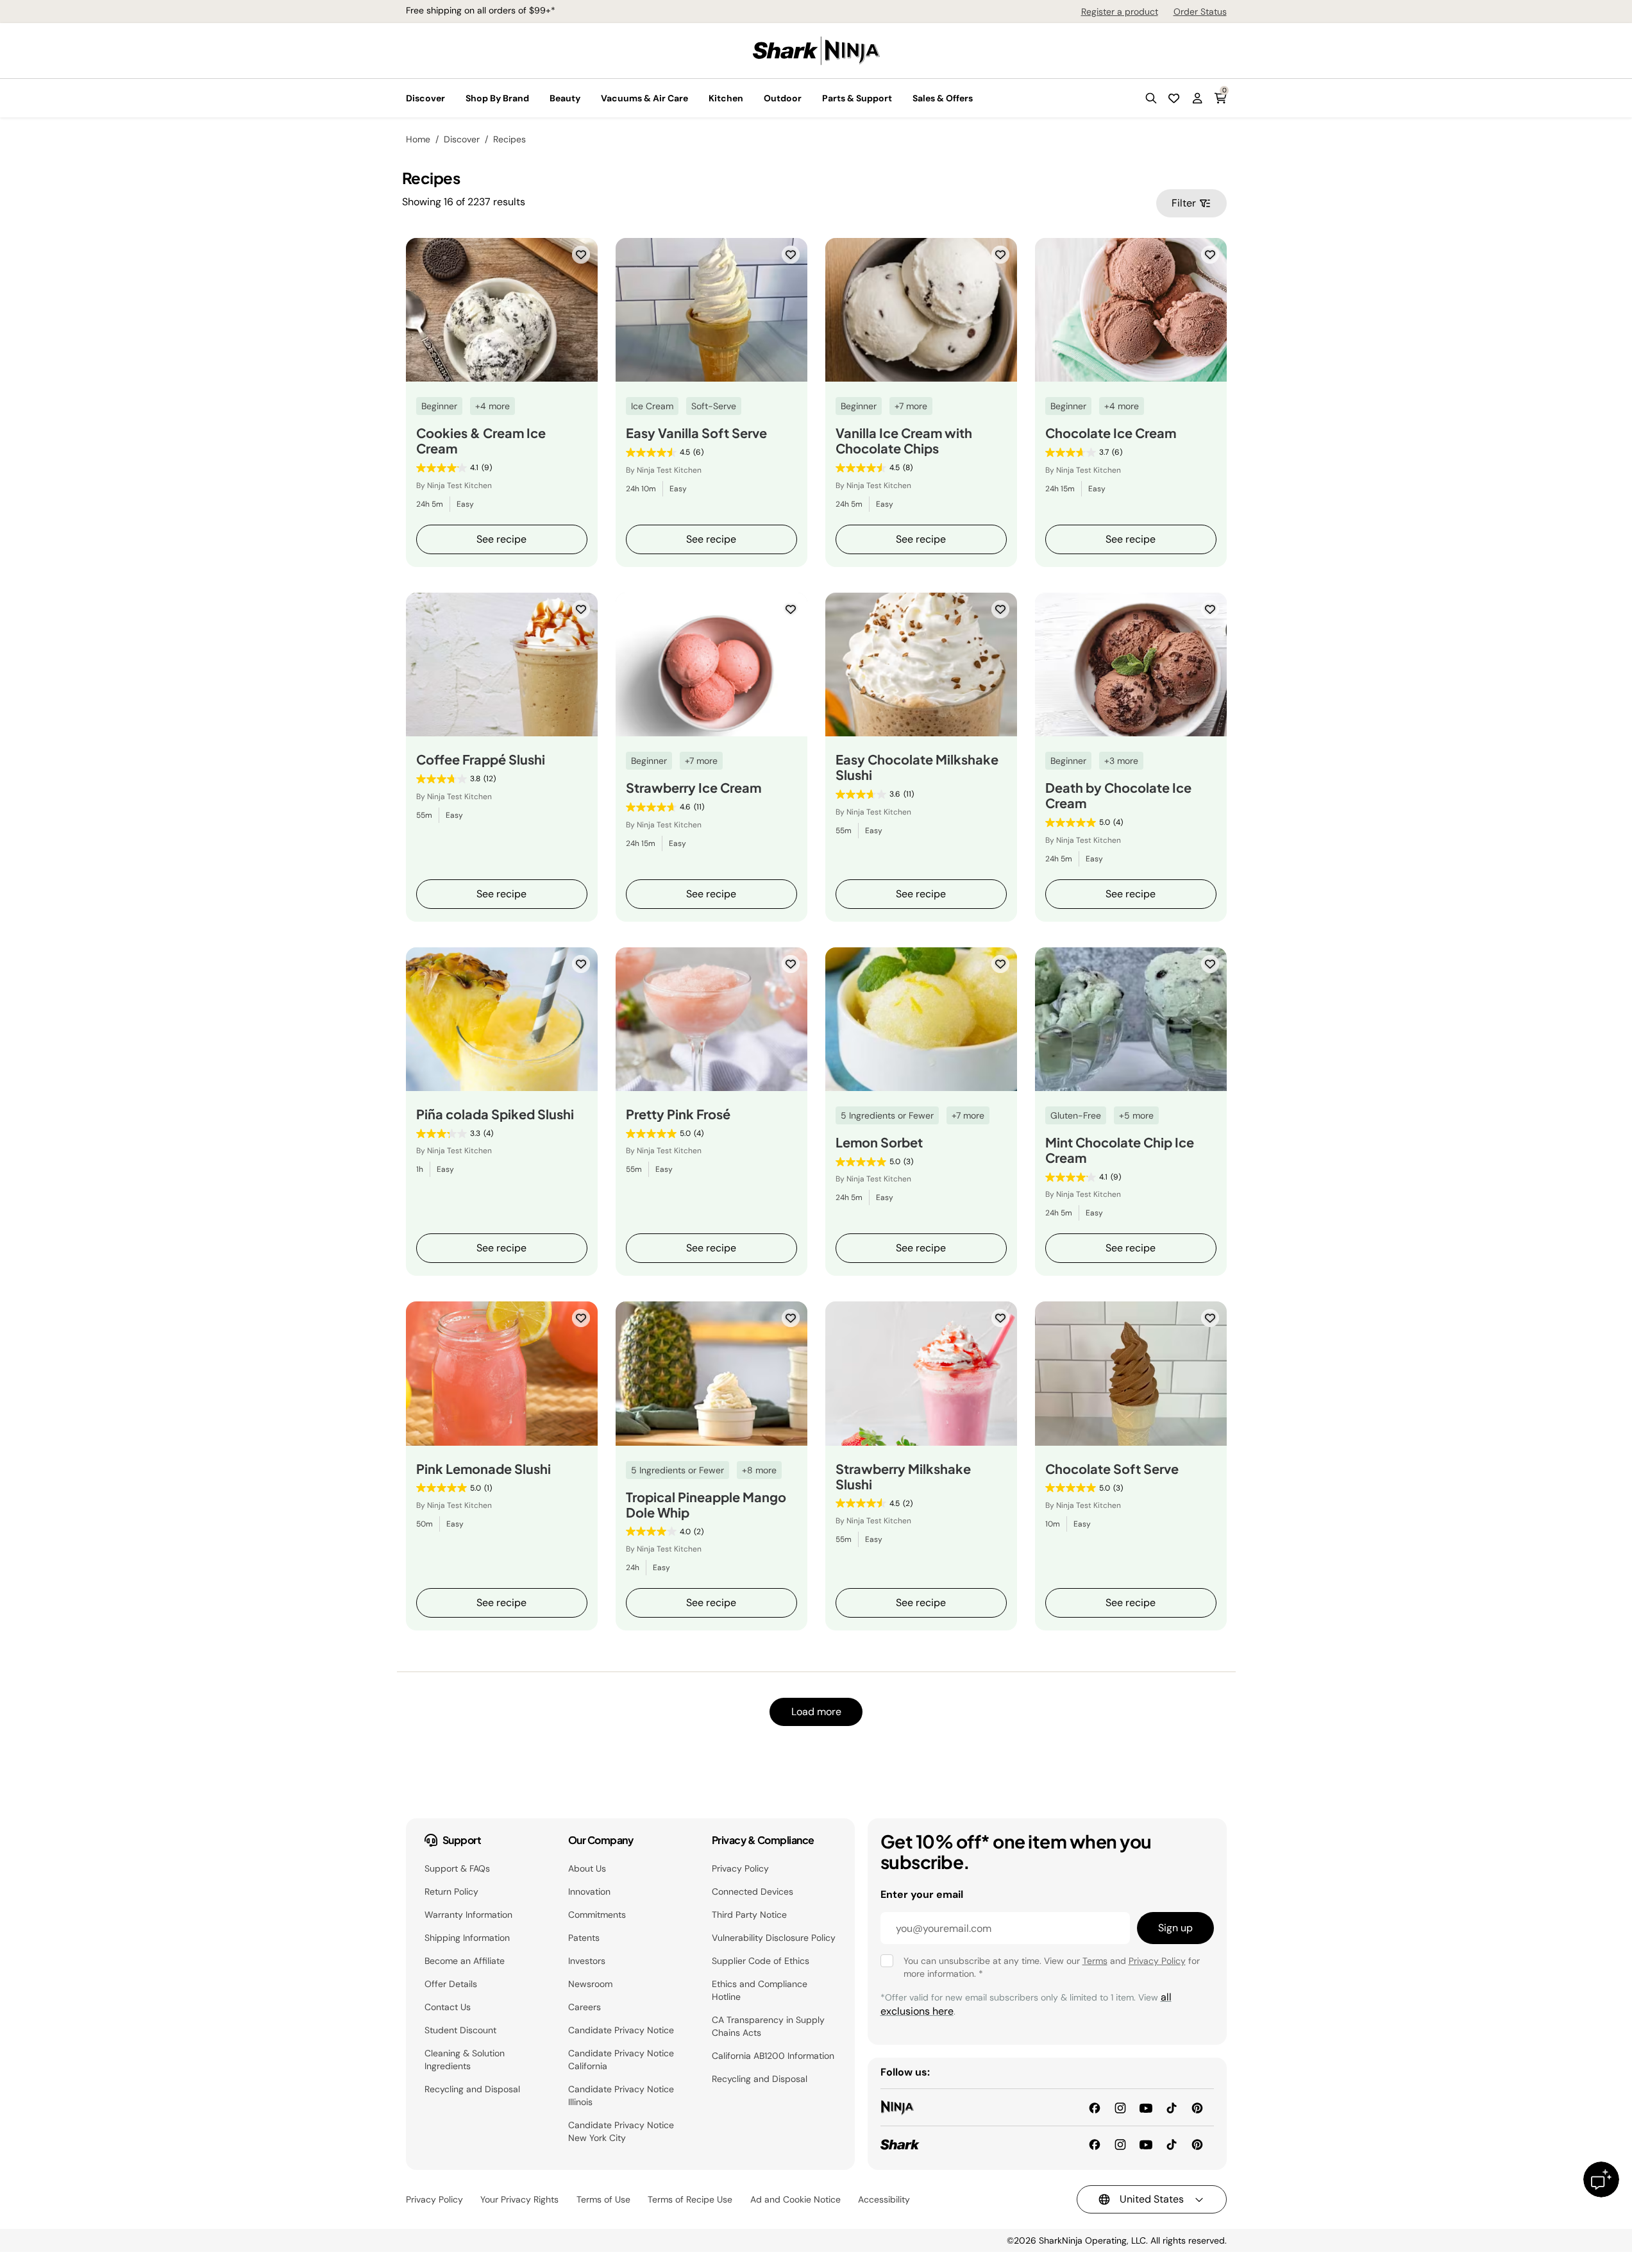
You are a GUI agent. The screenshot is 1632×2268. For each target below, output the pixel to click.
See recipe (501, 539)
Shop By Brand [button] (497, 98)
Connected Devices (753, 1891)
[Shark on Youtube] (1146, 2144)
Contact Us (448, 2007)
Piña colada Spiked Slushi (495, 1114)
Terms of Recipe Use (690, 2199)
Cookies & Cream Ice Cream (481, 441)
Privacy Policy (740, 1868)
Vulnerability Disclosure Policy (774, 1938)
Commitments (597, 1915)
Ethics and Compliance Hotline (760, 1990)
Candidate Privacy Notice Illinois (621, 2095)
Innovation (589, 1891)
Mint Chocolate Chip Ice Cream (1120, 1150)
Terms (1095, 1961)
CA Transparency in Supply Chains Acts (768, 2026)
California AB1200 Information (773, 2056)
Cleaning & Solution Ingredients (465, 2060)
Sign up (1175, 1928)
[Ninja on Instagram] (1120, 2107)
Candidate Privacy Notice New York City (621, 2131)
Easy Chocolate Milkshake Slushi (917, 767)
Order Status (1200, 12)
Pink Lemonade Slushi (484, 1469)
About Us (587, 1868)
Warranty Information (468, 1915)
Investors (587, 1961)
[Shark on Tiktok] (1172, 2144)
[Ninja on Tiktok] (1172, 2107)
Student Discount (460, 2030)
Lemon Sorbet (879, 1142)
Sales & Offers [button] (943, 98)
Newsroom (590, 1984)
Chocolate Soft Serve (1112, 1469)
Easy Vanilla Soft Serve (696, 433)
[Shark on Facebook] (1095, 2144)
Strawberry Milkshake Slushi (903, 1477)
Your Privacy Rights (519, 2199)
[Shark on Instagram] (1120, 2144)
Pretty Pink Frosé (678, 1114)
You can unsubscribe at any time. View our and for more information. (1052, 1967)
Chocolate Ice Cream (1111, 433)
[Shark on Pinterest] (1197, 2144)
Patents (584, 1938)
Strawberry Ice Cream (694, 788)
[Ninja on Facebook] (1095, 2107)
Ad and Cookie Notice (795, 2199)
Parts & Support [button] (857, 98)
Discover (462, 139)
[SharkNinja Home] (816, 50)
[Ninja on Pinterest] (1197, 2107)
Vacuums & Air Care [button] (644, 98)
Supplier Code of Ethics (761, 1961)
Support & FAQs (457, 1868)
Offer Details (451, 1984)
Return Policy (451, 1891)
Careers (585, 2007)
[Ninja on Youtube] (1146, 2107)
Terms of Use (603, 2199)
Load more (816, 1712)
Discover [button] (425, 98)
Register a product (1120, 12)
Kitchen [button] (726, 98)
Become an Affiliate (465, 1961)
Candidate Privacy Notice (621, 2030)
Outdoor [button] (783, 98)
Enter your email (922, 1894)
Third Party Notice (749, 1915)
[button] (1151, 98)
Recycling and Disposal (472, 2089)
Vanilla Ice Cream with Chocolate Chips (904, 441)
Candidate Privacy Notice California (621, 2060)
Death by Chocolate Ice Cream (1118, 795)
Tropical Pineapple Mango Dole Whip (706, 1505)
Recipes (509, 139)
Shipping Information (467, 1938)
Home (418, 139)
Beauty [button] (565, 98)
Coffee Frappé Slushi (481, 759)
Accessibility (884, 2199)
